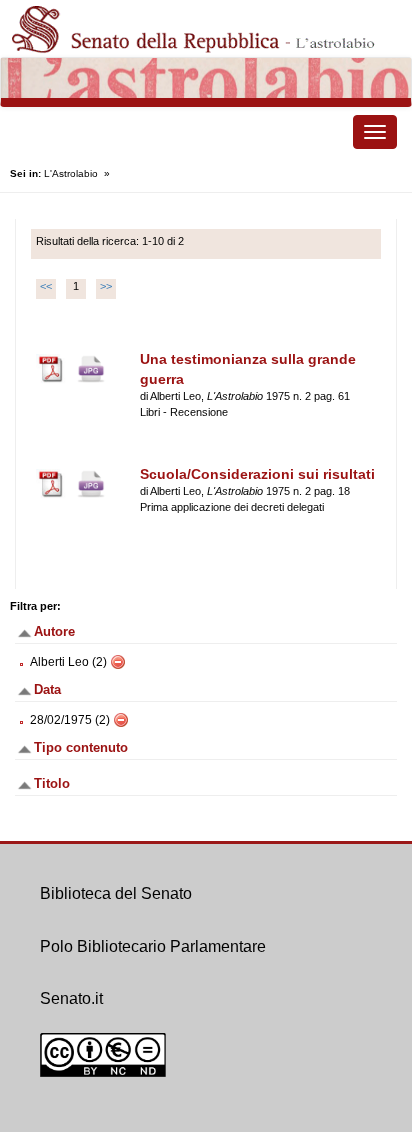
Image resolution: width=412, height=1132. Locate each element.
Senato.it (71, 998)
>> (106, 286)
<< (46, 286)
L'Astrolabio (71, 173)
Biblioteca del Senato (116, 893)
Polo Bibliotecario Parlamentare (153, 946)
